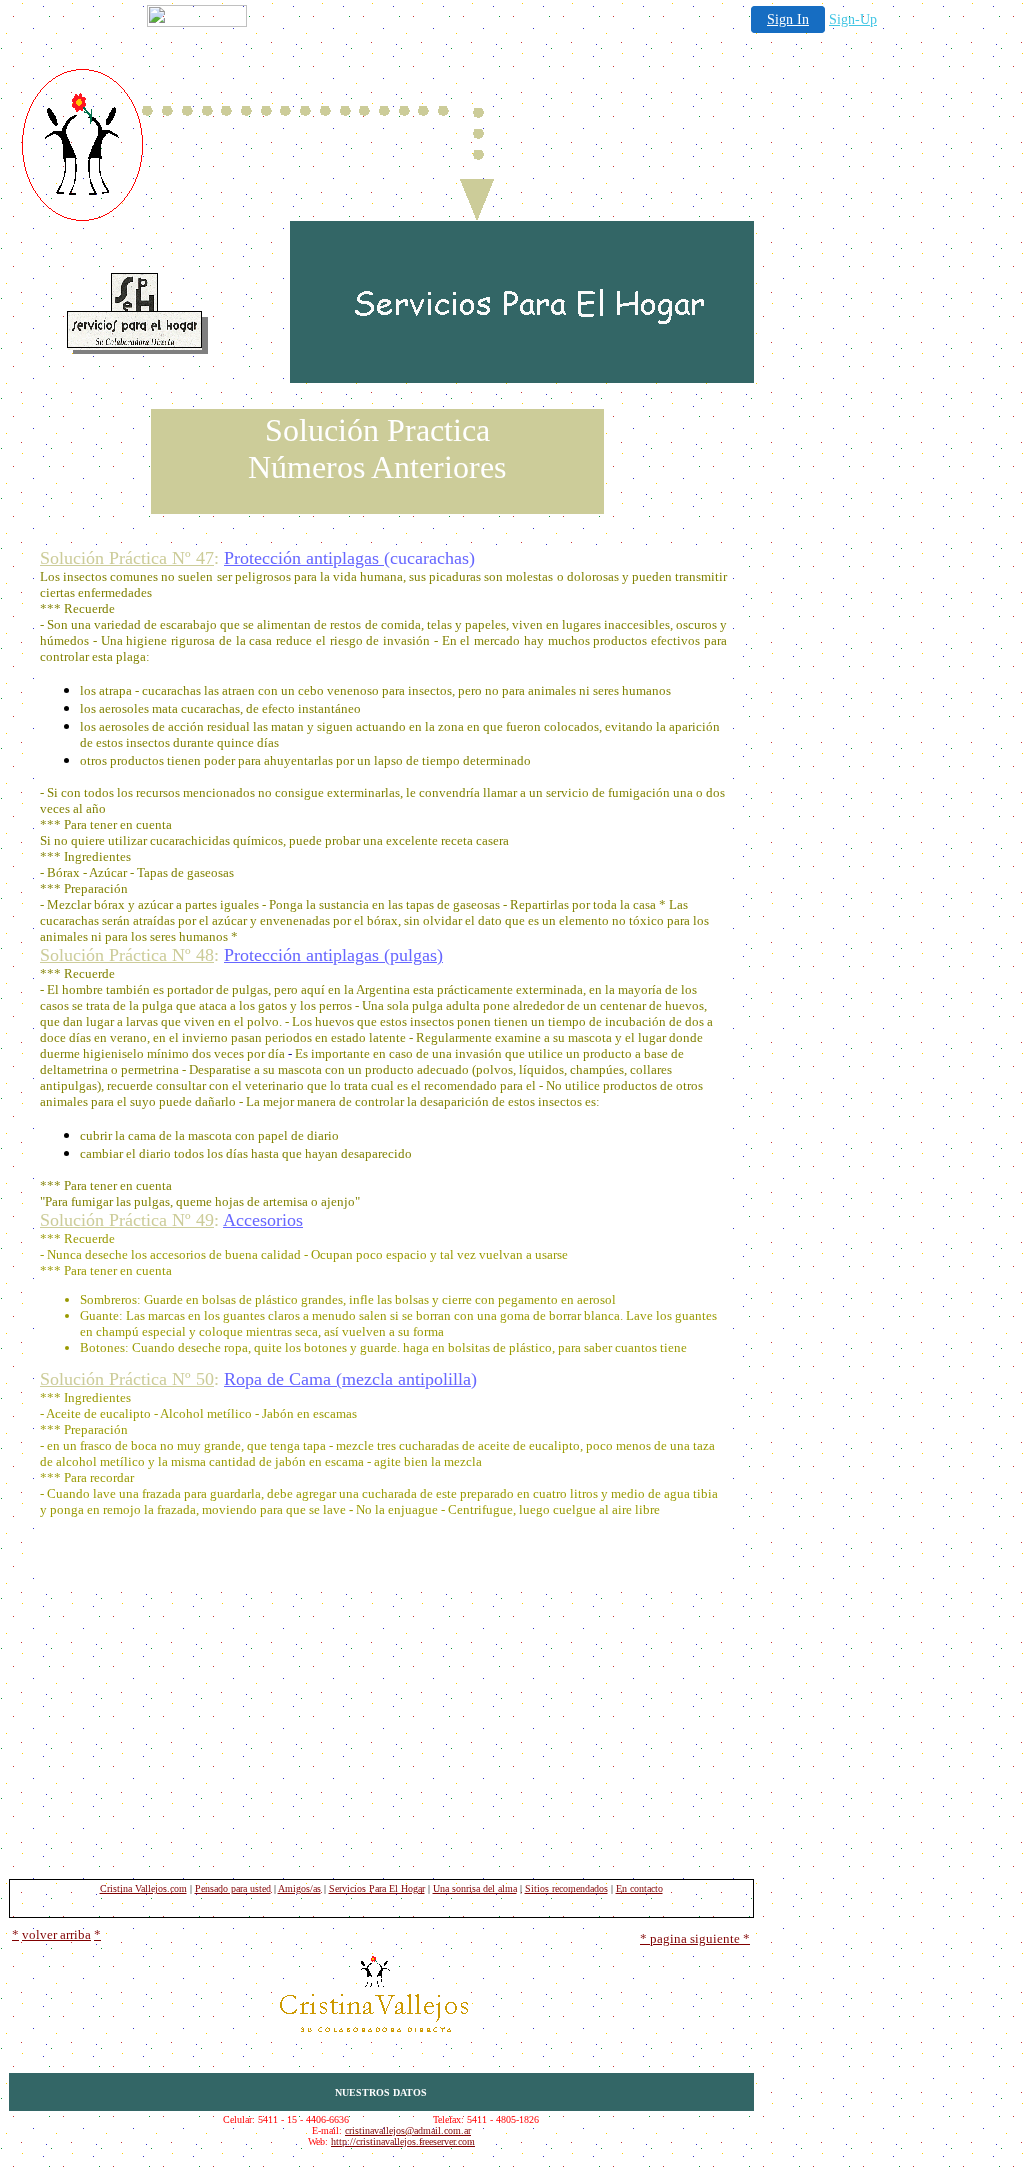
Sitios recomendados (566, 1888)
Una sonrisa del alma (475, 1888)
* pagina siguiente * (695, 1938)
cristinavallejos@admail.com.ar (408, 2130)
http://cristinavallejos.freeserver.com (403, 2141)
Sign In (788, 19)
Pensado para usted (233, 1888)
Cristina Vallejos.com (143, 1888)
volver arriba (56, 1934)
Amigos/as (299, 1888)
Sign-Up (853, 19)
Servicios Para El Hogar (377, 1888)
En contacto (639, 1888)
